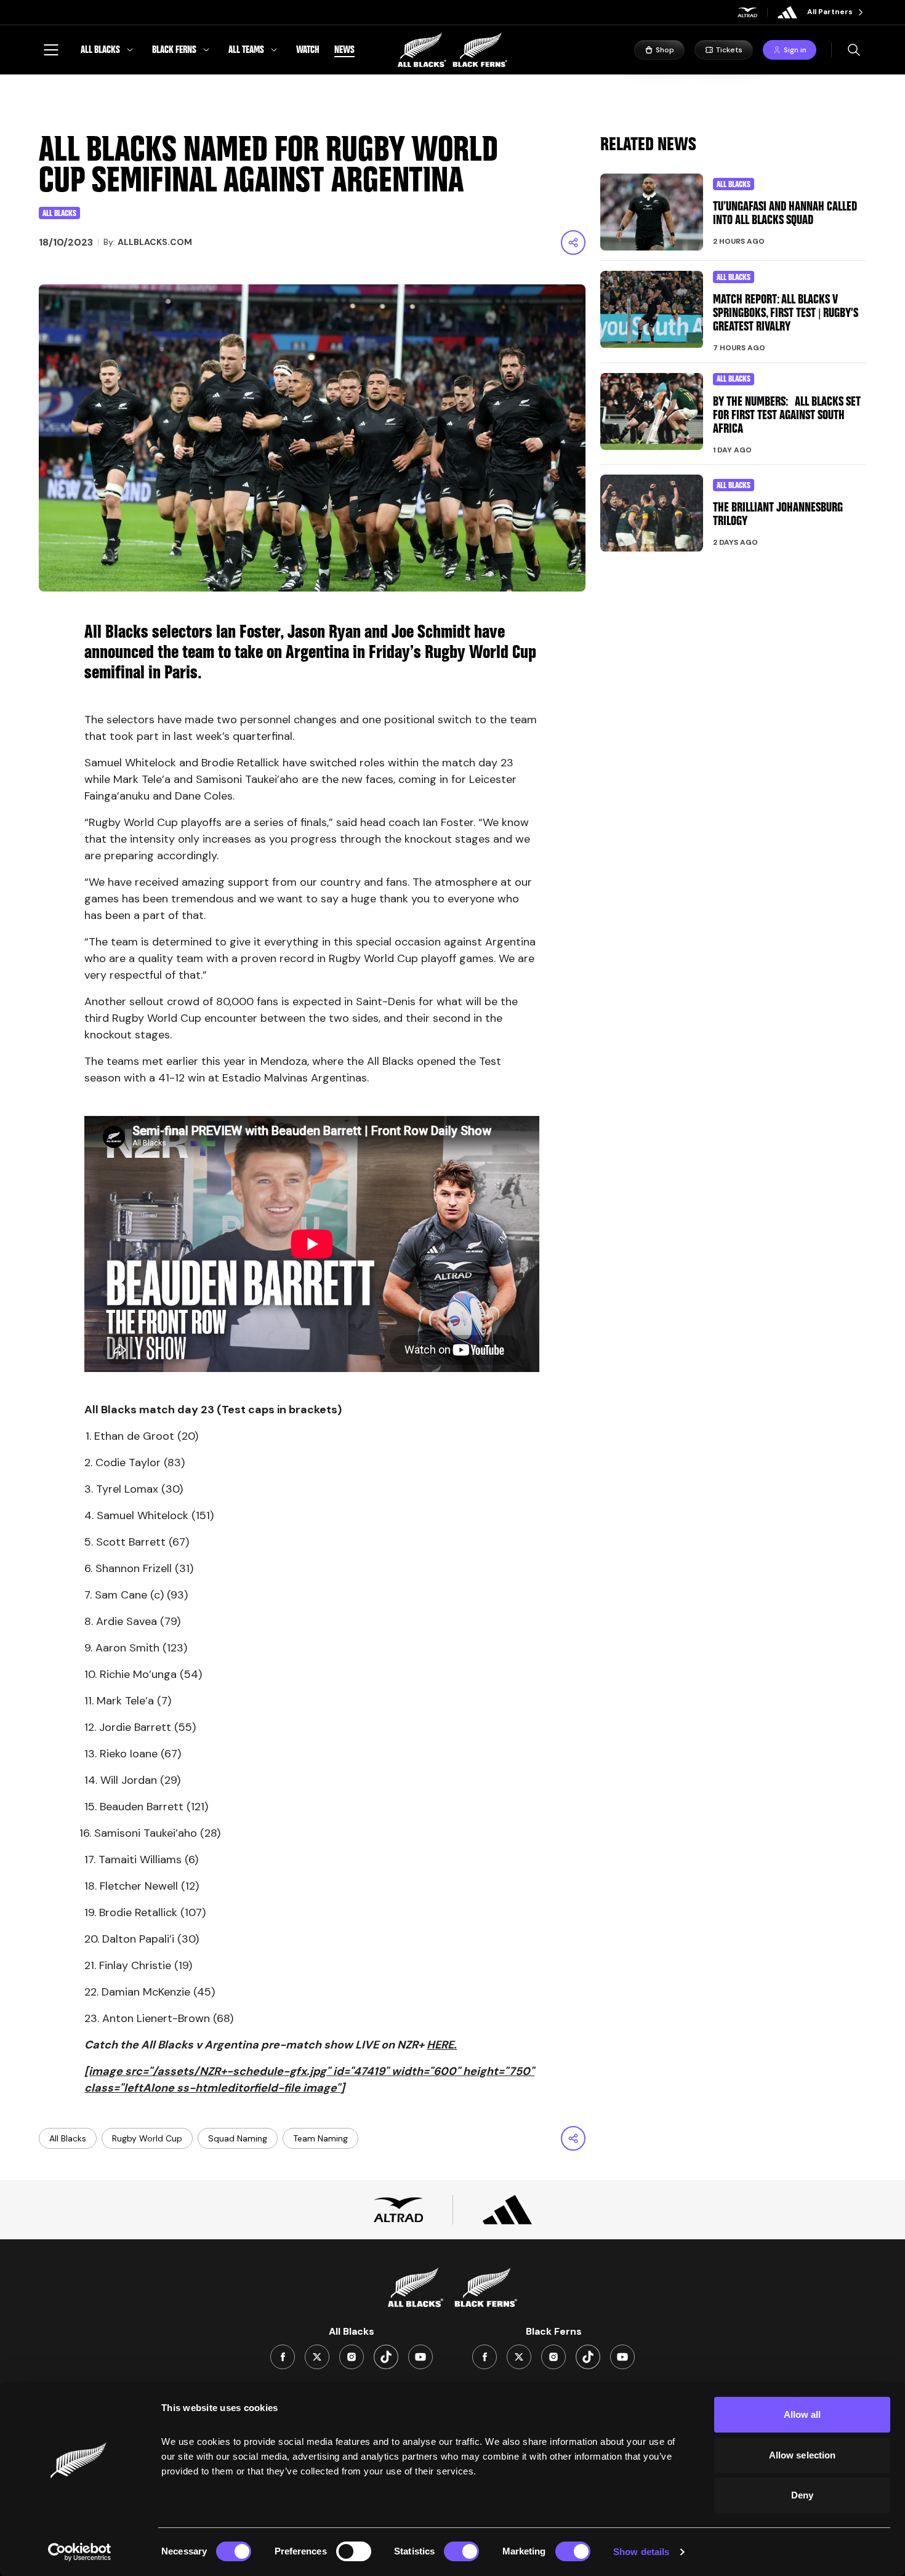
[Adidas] (787, 12)
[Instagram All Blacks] (352, 2357)
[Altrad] (747, 12)
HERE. (442, 2045)
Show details (641, 2552)
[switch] (354, 2551)
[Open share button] (573, 243)
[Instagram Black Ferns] (553, 2357)
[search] (854, 50)
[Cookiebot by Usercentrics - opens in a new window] (80, 2552)
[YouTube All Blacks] (420, 2357)
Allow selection (802, 2455)
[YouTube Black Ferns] (622, 2357)
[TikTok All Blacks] (386, 2357)
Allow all (802, 2414)
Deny (802, 2495)
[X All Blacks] (317, 2357)
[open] (51, 50)
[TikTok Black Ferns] (588, 2357)
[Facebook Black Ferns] (485, 2357)
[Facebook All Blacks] (283, 2357)
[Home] (452, 50)
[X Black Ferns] (519, 2357)
